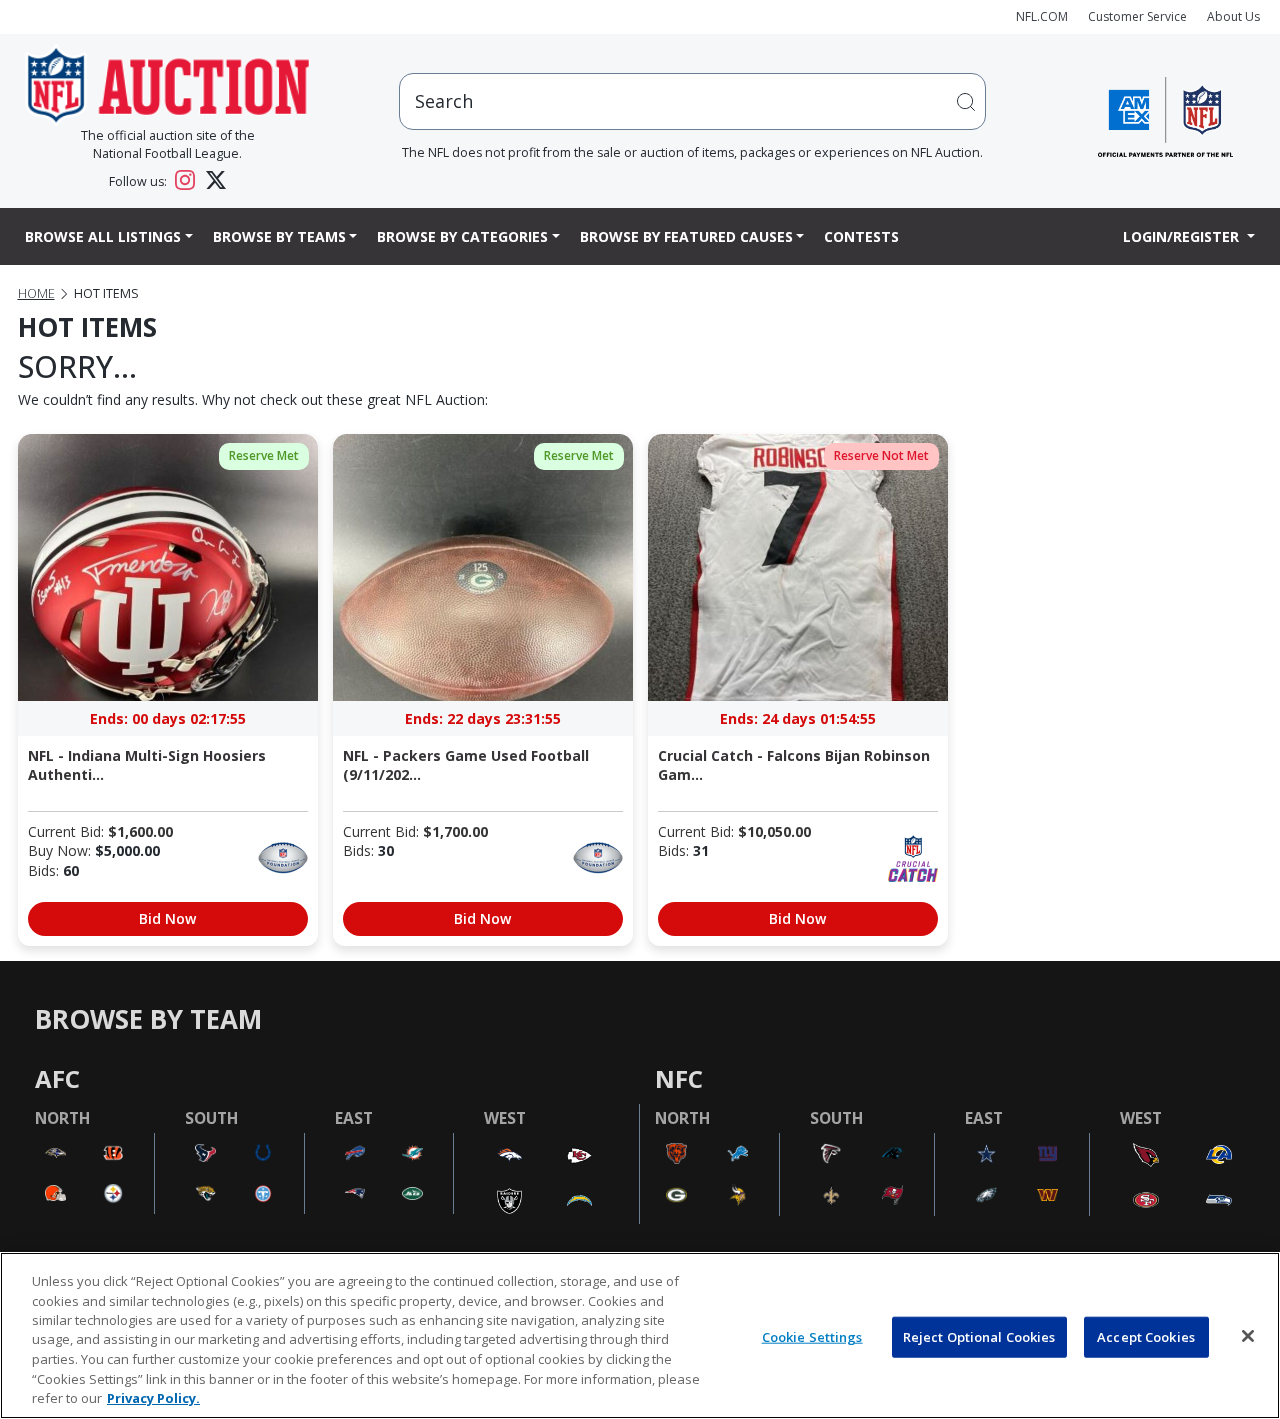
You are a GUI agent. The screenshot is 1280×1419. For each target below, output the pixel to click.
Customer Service (1137, 16)
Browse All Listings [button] (103, 236)
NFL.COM (1042, 16)
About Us (1233, 16)
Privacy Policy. (153, 1398)
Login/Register (1183, 236)
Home (36, 293)
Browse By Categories (462, 236)
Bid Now (167, 918)
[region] (640, 1335)
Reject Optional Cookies (979, 1336)
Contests (861, 236)
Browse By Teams (279, 236)
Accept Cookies (1146, 1336)
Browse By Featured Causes (686, 236)
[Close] (1248, 1336)
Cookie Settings (812, 1336)
